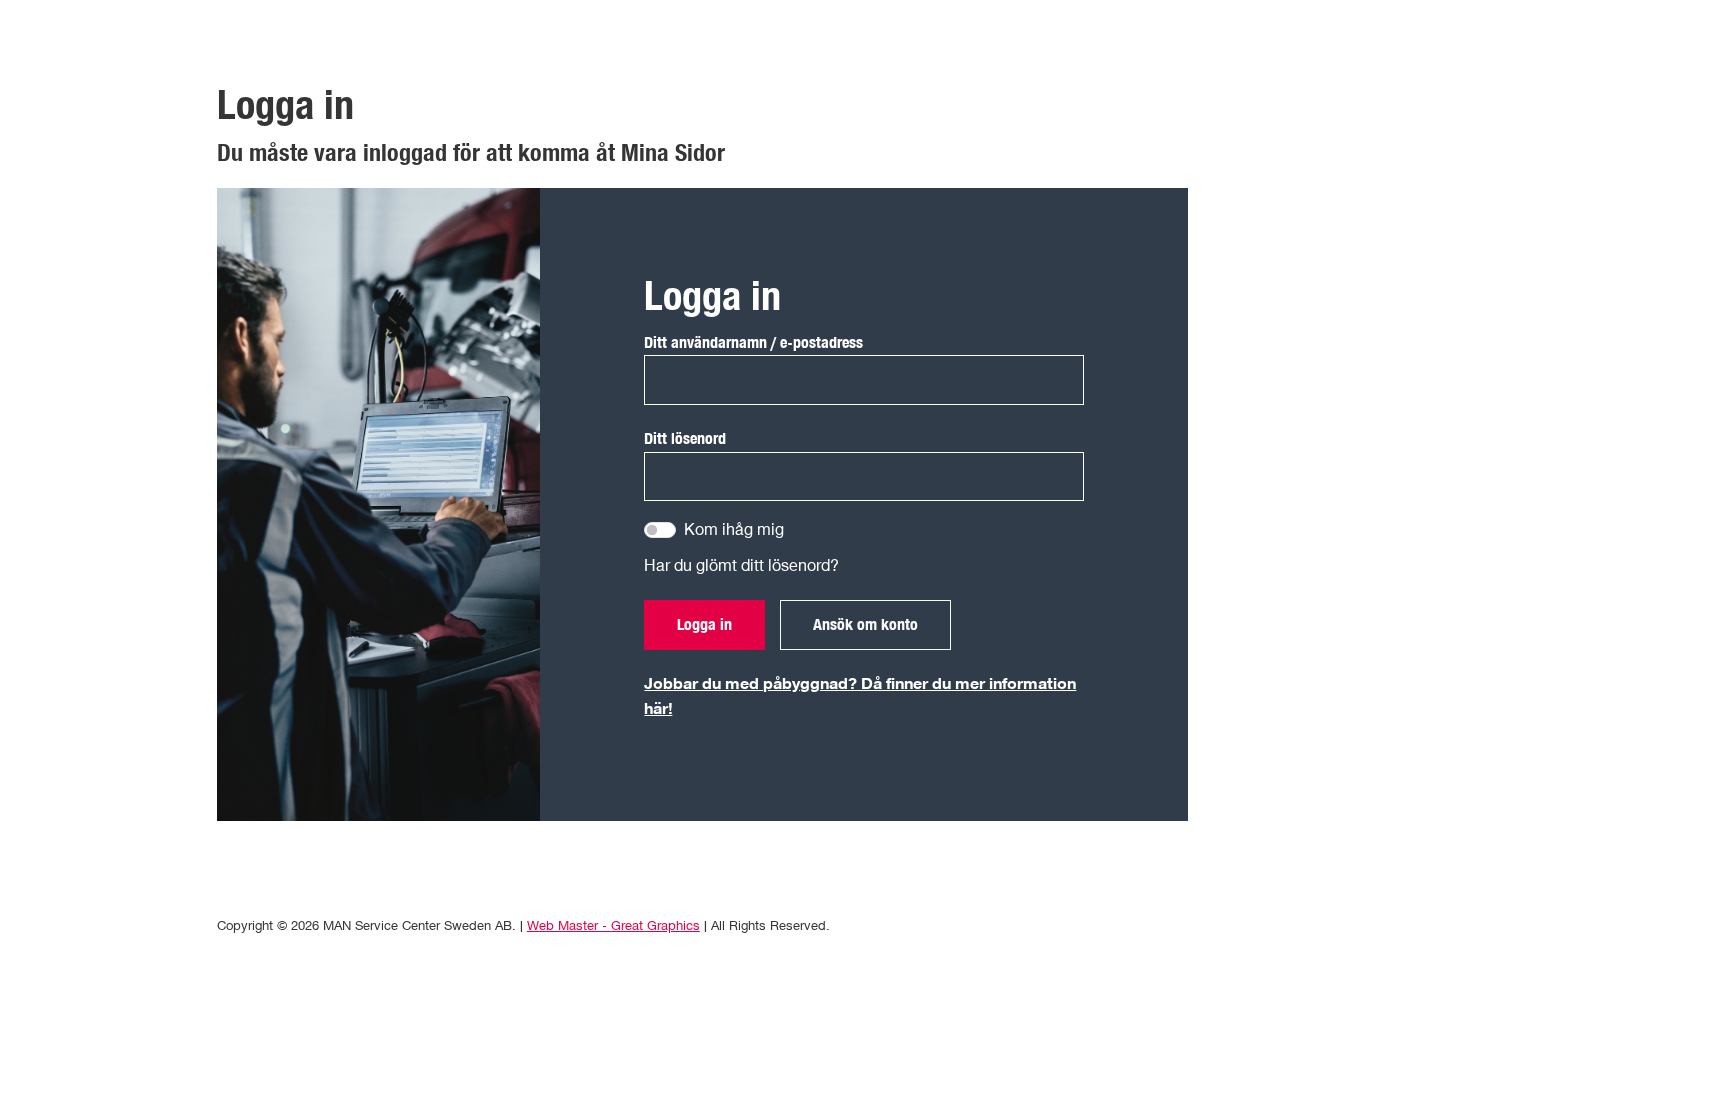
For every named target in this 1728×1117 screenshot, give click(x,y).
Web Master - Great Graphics (613, 925)
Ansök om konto (865, 624)
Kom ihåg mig (734, 529)
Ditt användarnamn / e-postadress (753, 342)
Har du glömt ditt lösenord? (741, 565)
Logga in (704, 624)
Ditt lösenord (685, 438)
